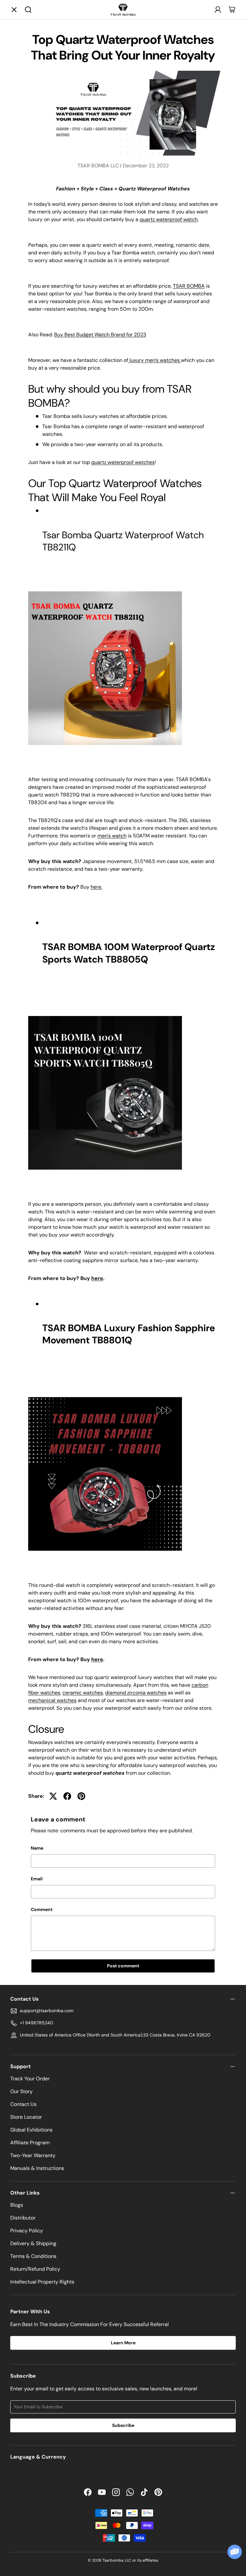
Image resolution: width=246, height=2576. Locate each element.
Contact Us (23, 2104)
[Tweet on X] (53, 1796)
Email (37, 1879)
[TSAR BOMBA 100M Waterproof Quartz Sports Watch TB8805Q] (105, 1015)
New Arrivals (140, 48)
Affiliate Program (30, 2143)
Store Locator (26, 2117)
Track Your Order (30, 2079)
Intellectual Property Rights (42, 2282)
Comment (42, 1909)
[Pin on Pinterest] (81, 1796)
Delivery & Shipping (33, 2243)
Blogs (17, 2205)
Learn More (123, 2343)
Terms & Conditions (33, 2256)
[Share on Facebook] (67, 1796)
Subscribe (123, 2425)
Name (37, 1848)
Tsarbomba (113, 2560)
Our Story (21, 2091)
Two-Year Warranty (33, 2155)
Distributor (23, 2218)
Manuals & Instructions (37, 2168)
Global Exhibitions (31, 2130)
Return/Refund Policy (35, 2269)
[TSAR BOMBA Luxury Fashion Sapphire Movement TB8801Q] (105, 1396)
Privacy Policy (27, 2231)
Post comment (123, 1966)
